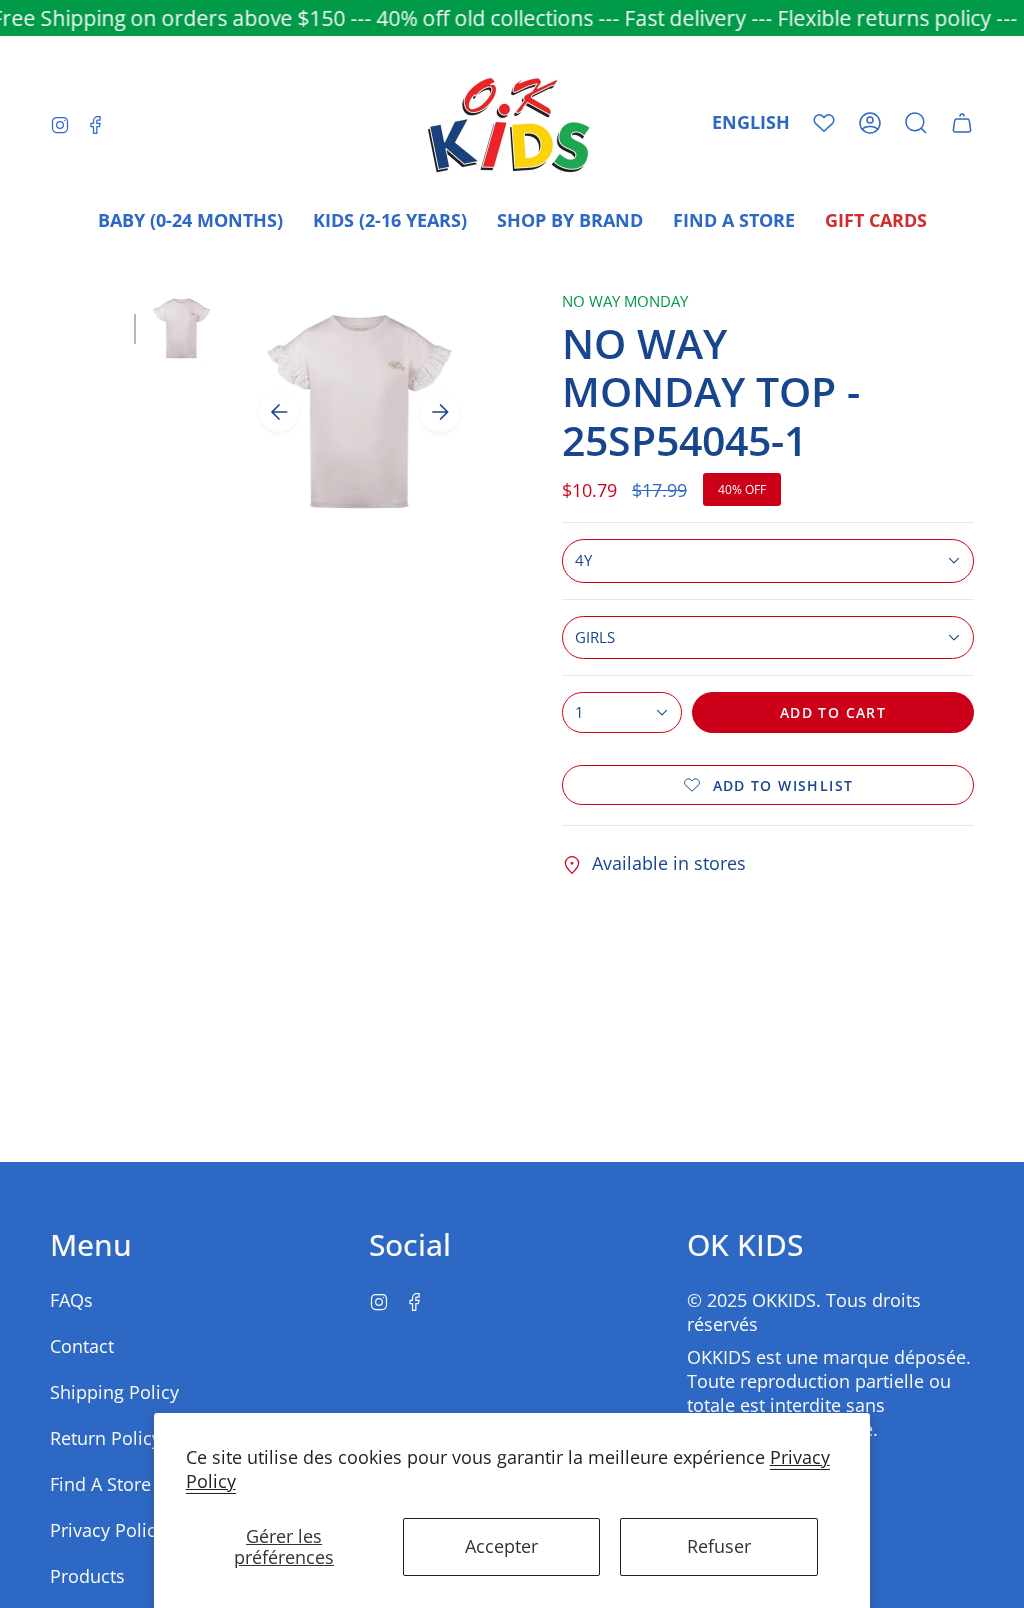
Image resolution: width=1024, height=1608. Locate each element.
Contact (82, 1346)
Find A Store (100, 1484)
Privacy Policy (107, 1530)
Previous (279, 412)
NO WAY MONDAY (625, 301)
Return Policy (105, 1438)
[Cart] (962, 123)
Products (87, 1576)
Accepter (501, 1546)
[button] (916, 123)
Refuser (719, 1546)
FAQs (71, 1300)
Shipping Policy (114, 1392)
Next (440, 412)
